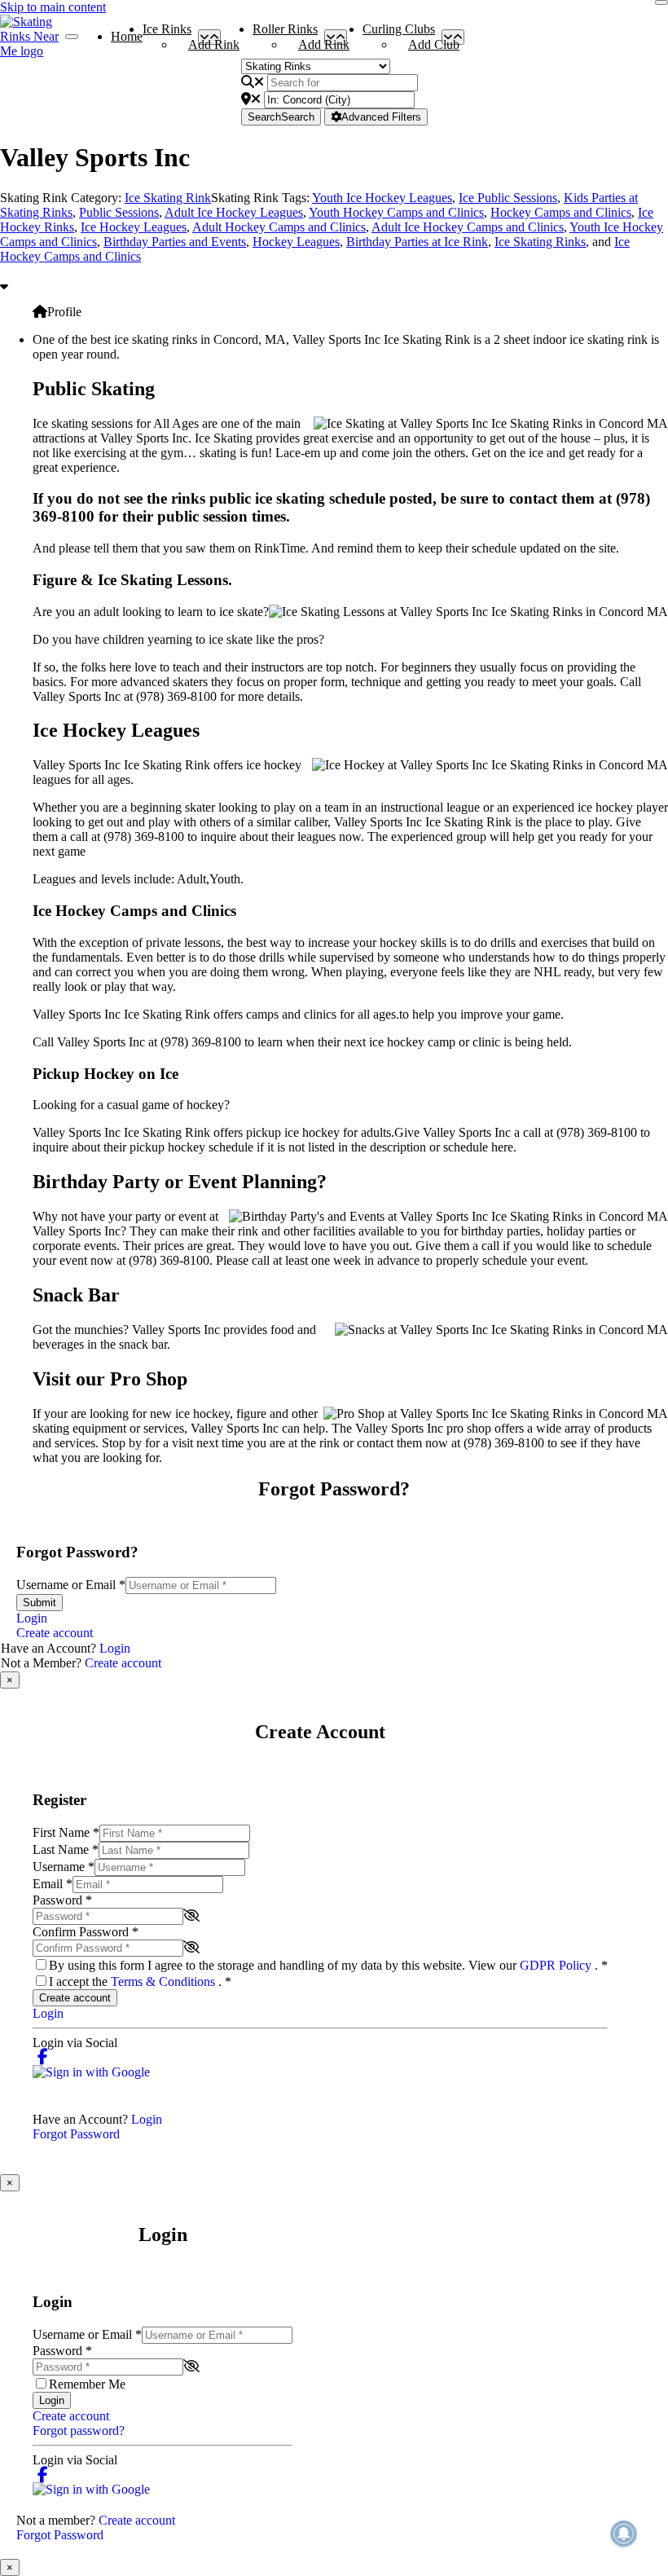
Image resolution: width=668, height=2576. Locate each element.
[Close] (661, 2)
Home (127, 36)
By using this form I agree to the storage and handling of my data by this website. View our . (328, 1965)
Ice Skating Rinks (540, 242)
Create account (55, 1633)
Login (32, 1618)
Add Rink (214, 44)
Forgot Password (76, 2134)
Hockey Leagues (296, 242)
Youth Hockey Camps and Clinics (396, 212)
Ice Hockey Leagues (134, 227)
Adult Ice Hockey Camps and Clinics (468, 227)
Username (64, 1867)
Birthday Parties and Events (175, 242)
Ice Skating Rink (168, 198)
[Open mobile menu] (72, 37)
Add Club (434, 44)
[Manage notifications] (624, 2534)
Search (281, 117)
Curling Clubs (399, 33)
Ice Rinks (167, 33)
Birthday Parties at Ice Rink (417, 242)
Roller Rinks (285, 33)
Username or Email (71, 1585)
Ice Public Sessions (508, 198)
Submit (40, 1603)
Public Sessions (119, 212)
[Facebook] (43, 2057)
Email (53, 1884)
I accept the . (140, 1982)
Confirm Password (86, 1932)
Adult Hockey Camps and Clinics (279, 227)
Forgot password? (79, 2431)
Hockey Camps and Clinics (561, 212)
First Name (66, 1832)
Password (62, 1900)
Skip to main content (53, 7)
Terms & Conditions (165, 1982)
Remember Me (87, 2384)
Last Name (66, 1849)
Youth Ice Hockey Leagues (382, 198)
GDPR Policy (557, 1965)
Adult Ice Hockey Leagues (234, 212)
